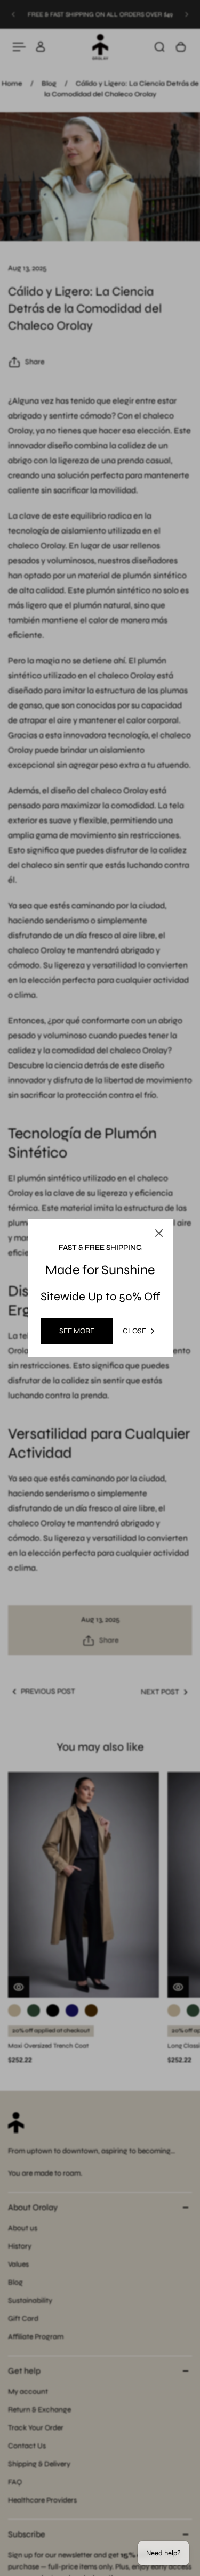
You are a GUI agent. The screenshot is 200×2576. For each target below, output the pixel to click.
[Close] (159, 1233)
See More (77, 1331)
